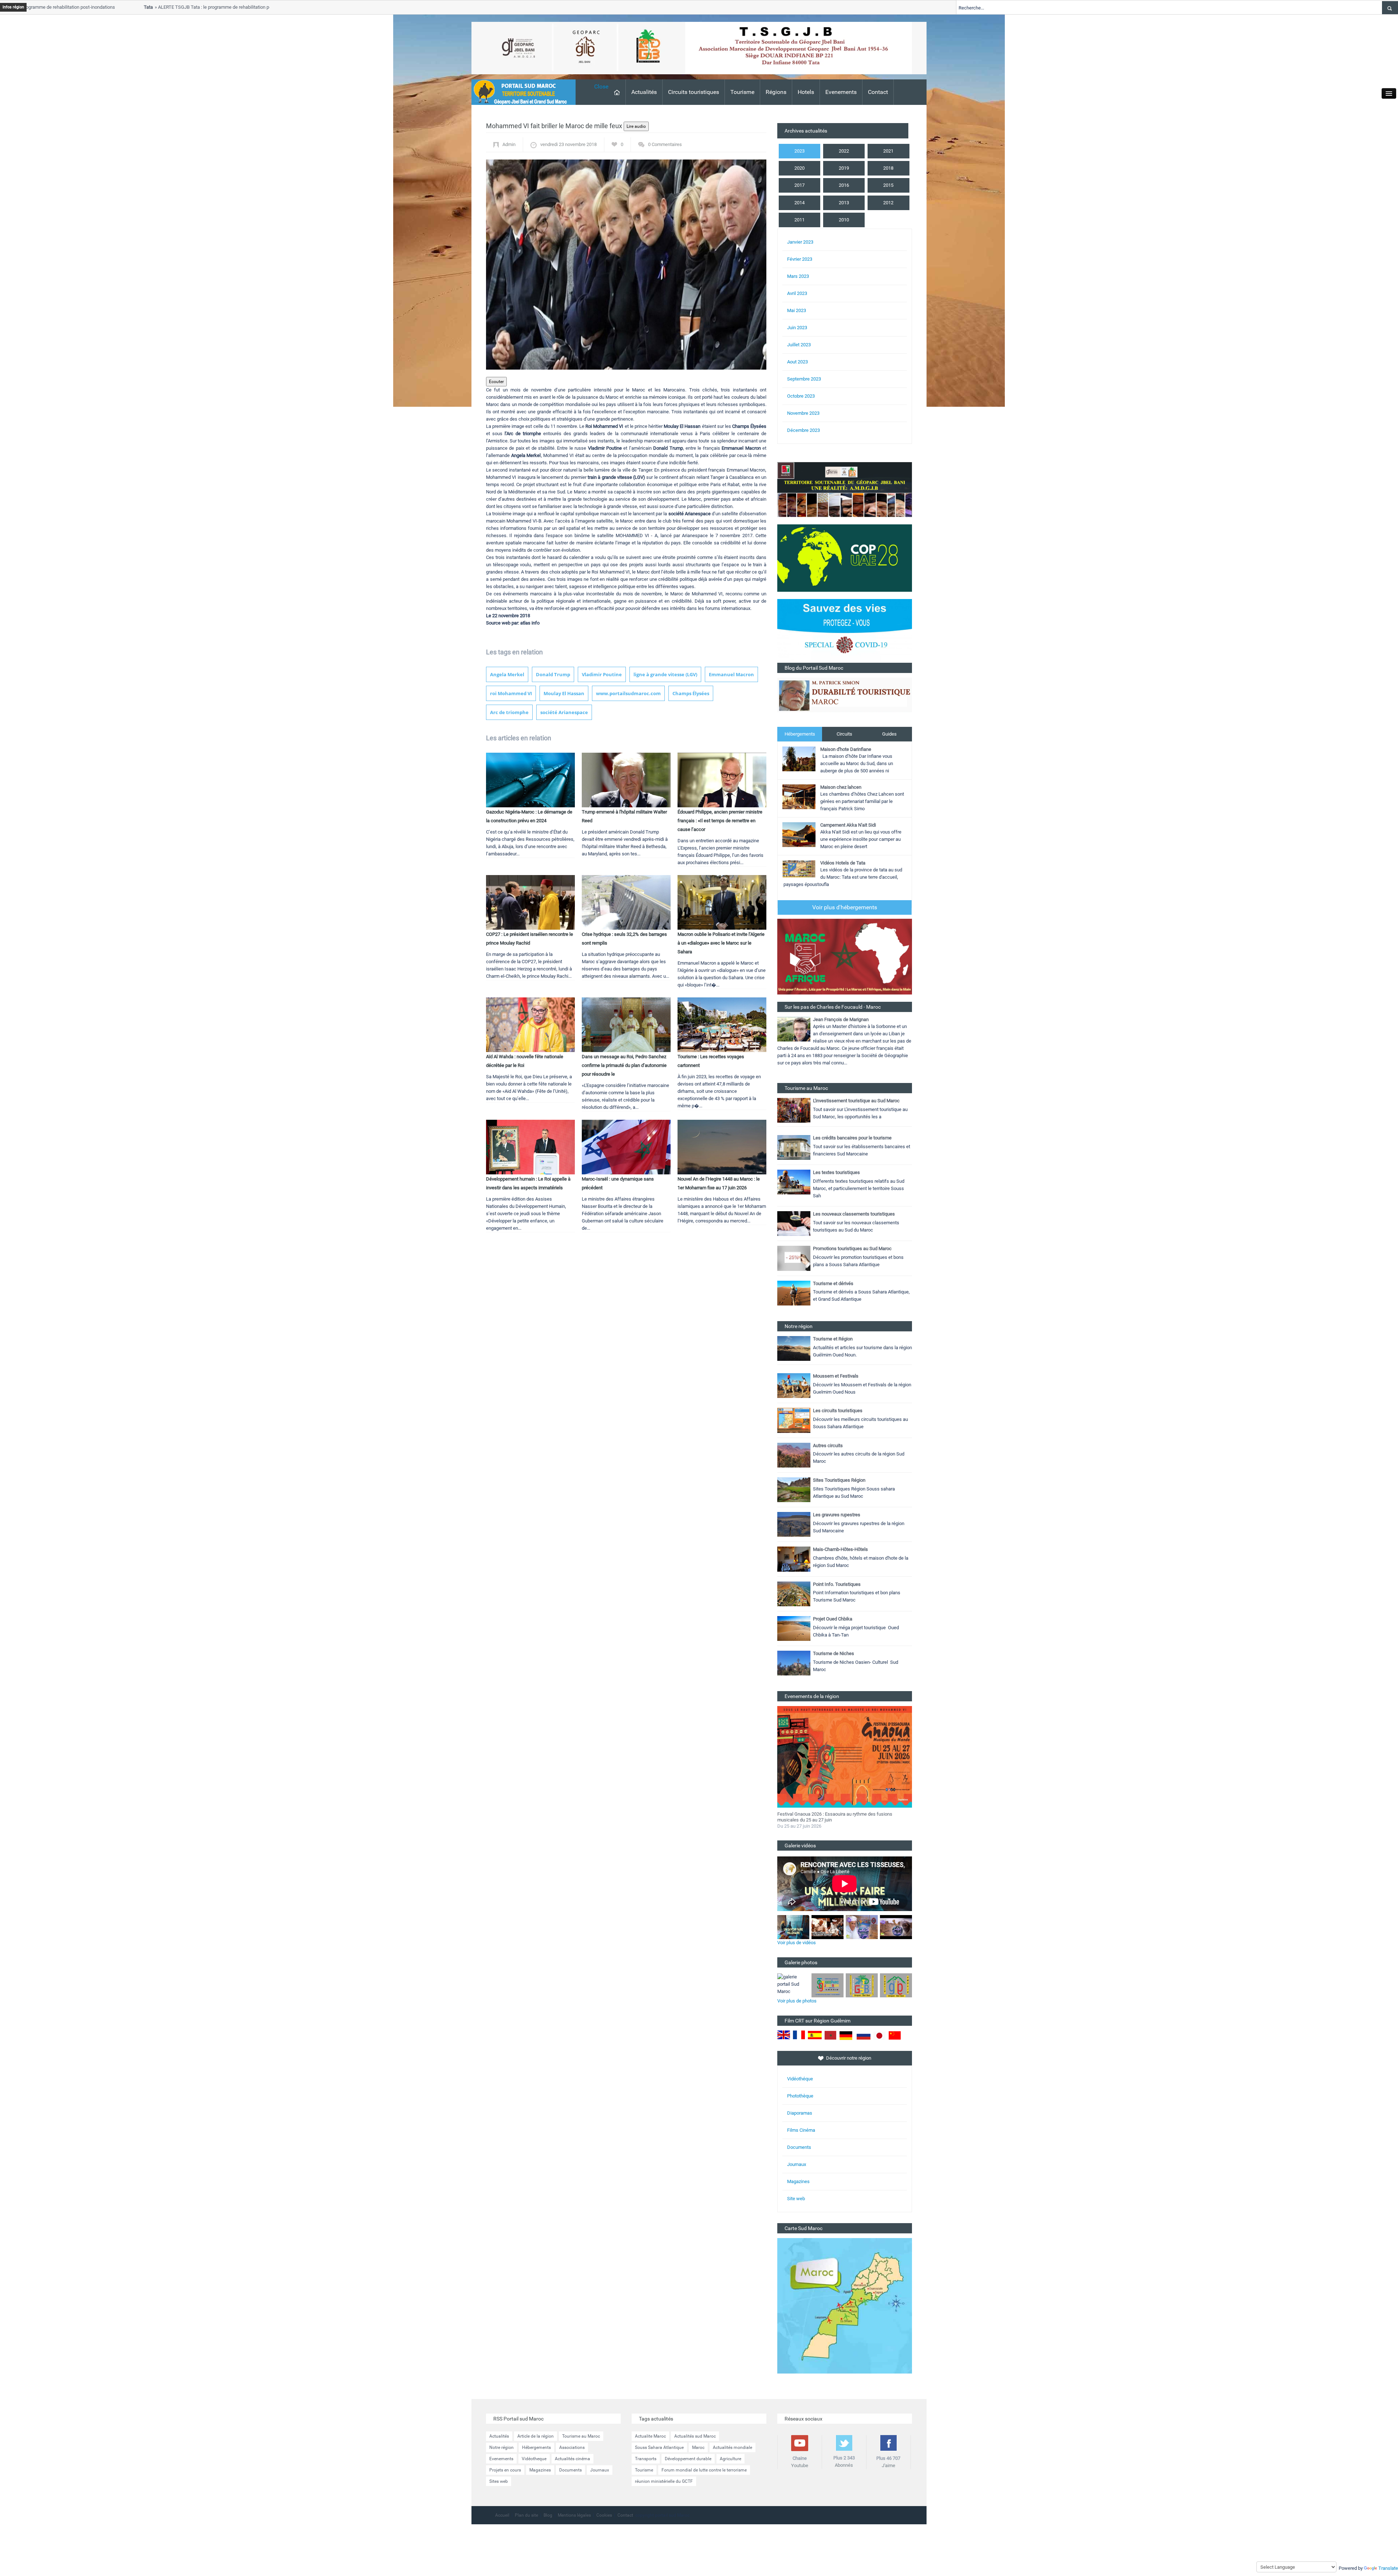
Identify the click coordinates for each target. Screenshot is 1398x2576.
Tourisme (742, 92)
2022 (844, 151)
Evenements (841, 92)
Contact (878, 92)
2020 (799, 168)
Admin (509, 144)
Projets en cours (505, 2470)
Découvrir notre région (849, 2058)
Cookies (604, 2515)
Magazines (798, 2181)
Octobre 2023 (801, 396)
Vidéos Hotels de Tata (843, 863)
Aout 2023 (797, 362)
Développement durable (688, 2459)
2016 (844, 185)
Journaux (797, 2164)
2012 (888, 203)
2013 (844, 203)
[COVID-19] (845, 631)
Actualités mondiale (732, 2447)
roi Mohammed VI (511, 693)
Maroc (698, 2447)
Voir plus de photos (797, 2001)
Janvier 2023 (800, 242)
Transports (646, 2459)
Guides (889, 734)
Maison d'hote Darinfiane (846, 749)
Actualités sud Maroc (695, 2436)
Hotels (806, 92)
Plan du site (526, 2515)
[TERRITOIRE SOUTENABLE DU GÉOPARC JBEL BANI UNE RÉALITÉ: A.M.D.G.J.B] (845, 489)
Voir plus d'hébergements (845, 907)
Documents (799, 2147)
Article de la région (536, 2436)
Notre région (501, 2447)
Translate (1388, 2568)
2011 (799, 220)
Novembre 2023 (803, 413)
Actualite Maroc (650, 2436)
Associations (572, 2447)
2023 (799, 151)
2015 (888, 185)
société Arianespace (564, 712)
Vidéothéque (800, 2079)
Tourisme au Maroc (581, 2436)
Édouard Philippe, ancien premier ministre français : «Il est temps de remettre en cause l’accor (720, 821)
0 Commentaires (665, 144)
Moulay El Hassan (564, 693)
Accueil (502, 2515)
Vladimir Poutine (602, 674)
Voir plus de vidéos (797, 1943)
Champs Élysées (691, 693)
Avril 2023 (797, 293)
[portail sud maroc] (520, 92)
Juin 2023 (797, 328)
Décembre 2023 (803, 430)
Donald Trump (553, 674)
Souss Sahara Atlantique (659, 2447)
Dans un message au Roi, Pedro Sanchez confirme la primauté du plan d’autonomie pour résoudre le (624, 1065)
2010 (844, 220)
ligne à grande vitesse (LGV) (665, 674)
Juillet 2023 (799, 345)
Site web (796, 2199)
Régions (776, 92)
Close (601, 86)
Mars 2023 (798, 276)
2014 (799, 203)
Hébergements (800, 734)
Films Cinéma (801, 2130)
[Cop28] (845, 558)
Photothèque (800, 2096)
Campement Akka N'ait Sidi (848, 825)
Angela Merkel (507, 674)
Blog (548, 2515)
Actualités (644, 92)
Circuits (844, 734)
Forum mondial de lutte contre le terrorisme (704, 2470)
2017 (799, 185)
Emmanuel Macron (731, 674)
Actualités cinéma (572, 2459)
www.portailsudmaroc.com (628, 693)
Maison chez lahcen (841, 787)
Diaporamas (800, 2113)
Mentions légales (574, 2515)
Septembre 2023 (804, 379)
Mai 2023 (797, 310)
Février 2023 (800, 259)
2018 (888, 168)
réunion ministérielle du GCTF (664, 2481)
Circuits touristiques (694, 92)
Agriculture (730, 2459)
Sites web (499, 2481)
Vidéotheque (534, 2459)
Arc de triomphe (509, 712)
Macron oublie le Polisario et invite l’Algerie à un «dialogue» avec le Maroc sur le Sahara (721, 943)
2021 (888, 151)
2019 (844, 168)
